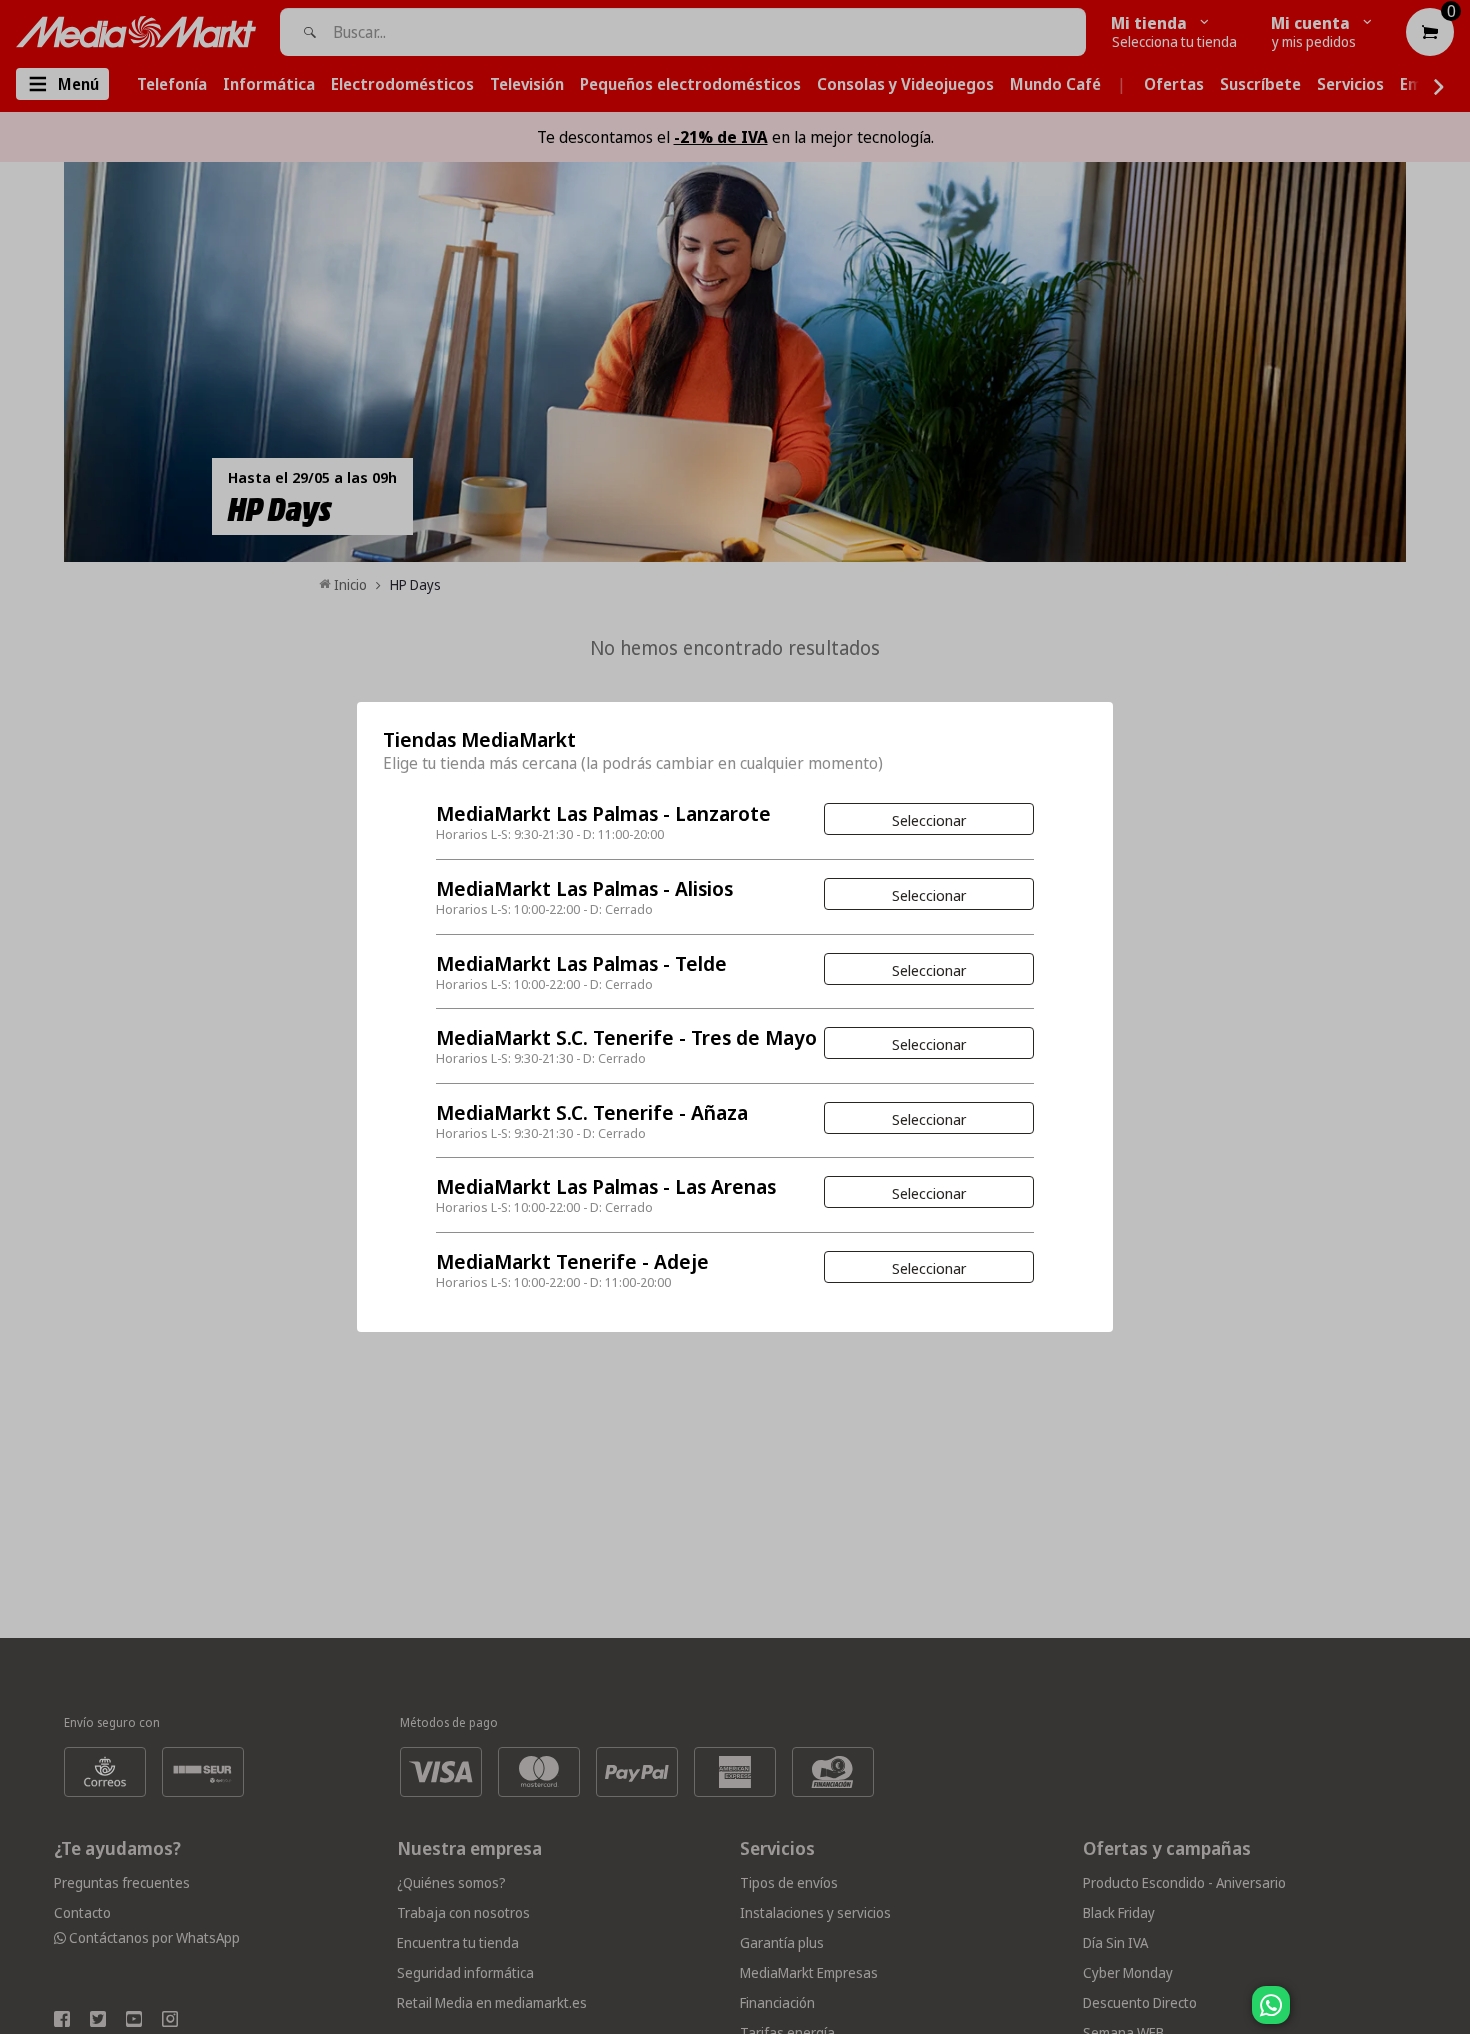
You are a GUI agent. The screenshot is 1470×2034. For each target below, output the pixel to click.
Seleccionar (929, 820)
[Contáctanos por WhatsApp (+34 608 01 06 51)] (1451, 2015)
